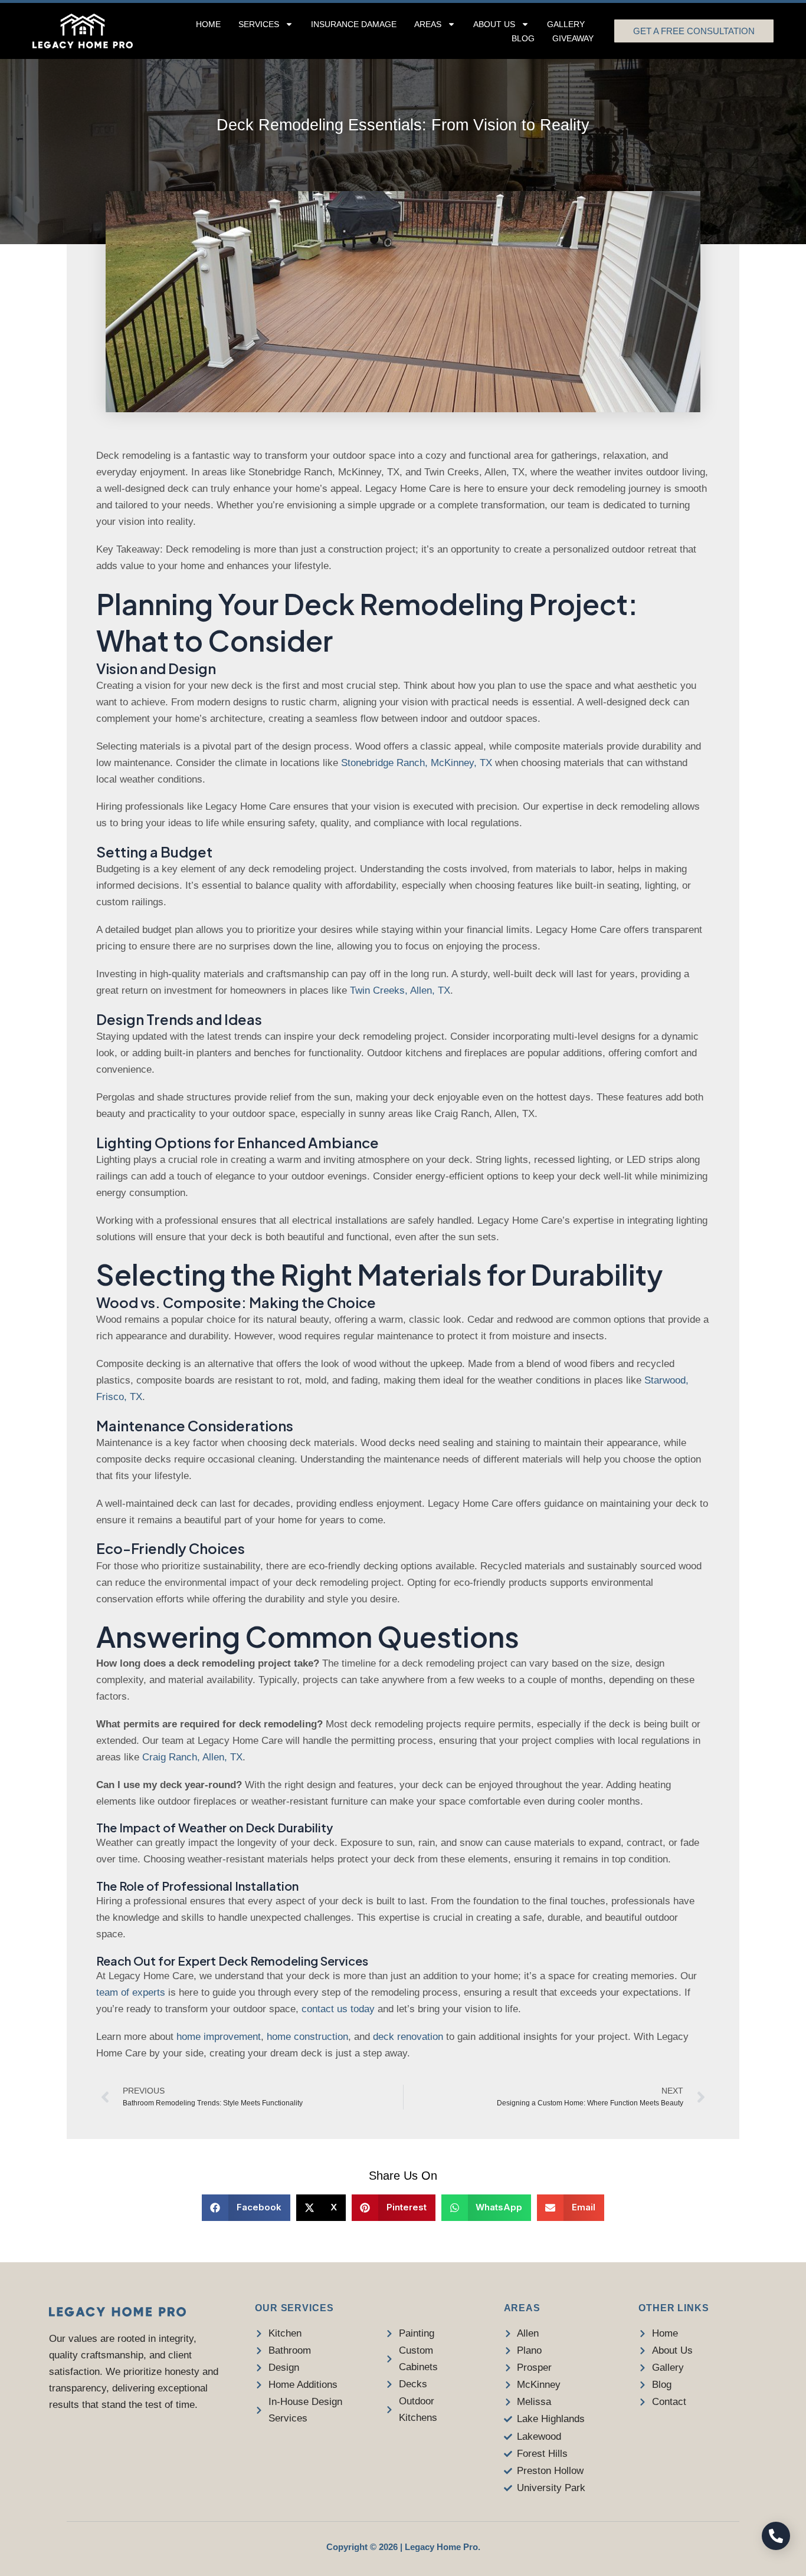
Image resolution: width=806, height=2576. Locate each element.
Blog (523, 38)
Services (259, 24)
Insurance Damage (354, 24)
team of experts (131, 1992)
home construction (307, 2037)
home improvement (219, 2037)
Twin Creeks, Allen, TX (400, 990)
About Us (494, 24)
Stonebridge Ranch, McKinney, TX (417, 763)
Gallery (566, 24)
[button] (246, 2208)
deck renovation (408, 2037)
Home (208, 24)
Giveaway (573, 38)
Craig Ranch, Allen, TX (192, 1757)
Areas (428, 24)
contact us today (338, 2009)
